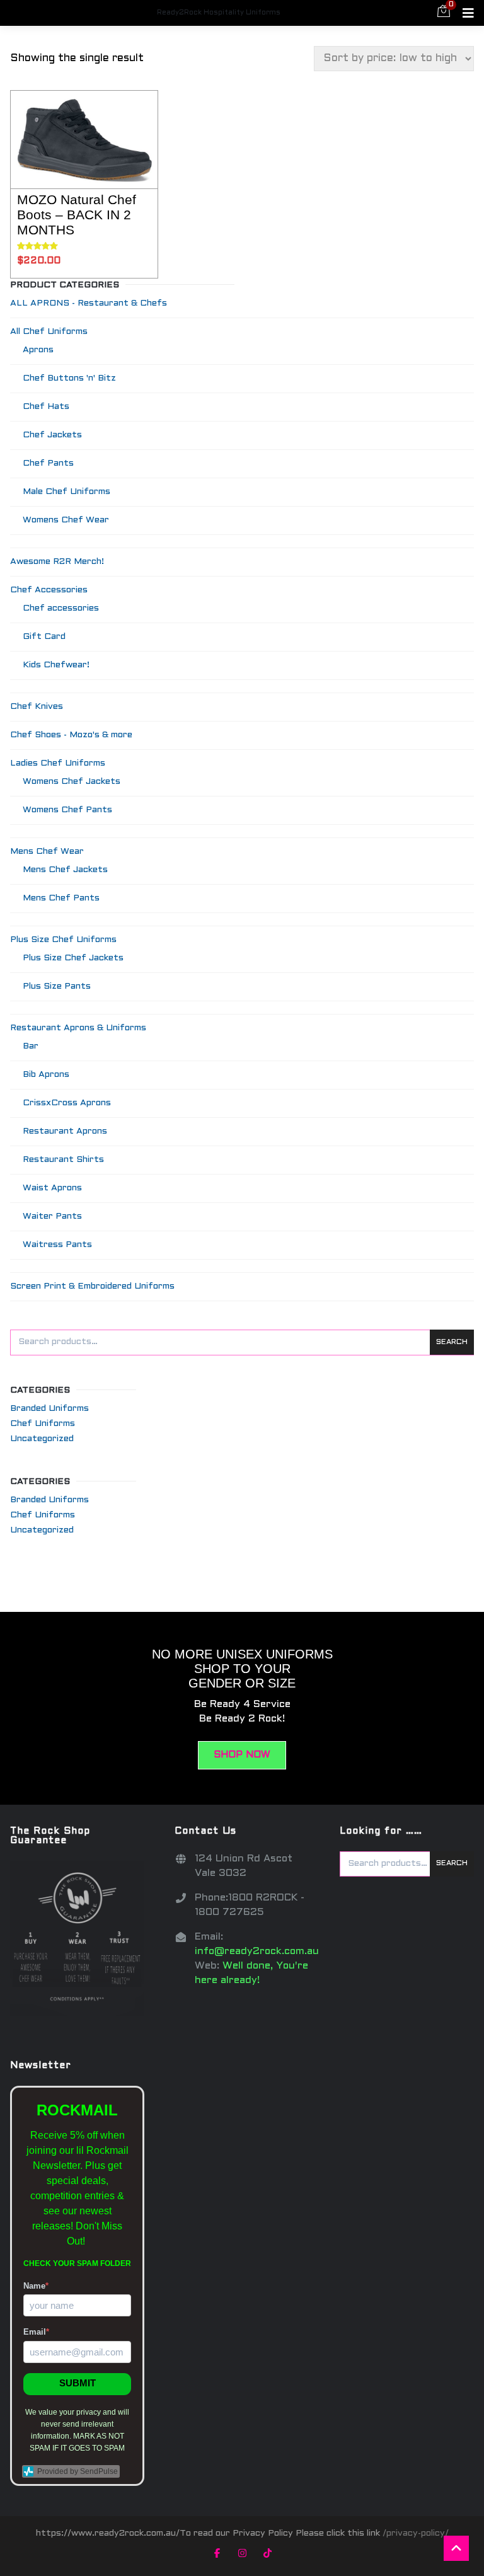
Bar (31, 1046)
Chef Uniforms (43, 1424)
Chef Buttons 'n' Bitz (69, 378)
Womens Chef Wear (66, 520)
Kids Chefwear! (56, 665)
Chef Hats (46, 407)
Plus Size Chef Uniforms (63, 940)
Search (452, 1342)
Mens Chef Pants (61, 898)
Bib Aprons (46, 1075)
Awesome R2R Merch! (57, 562)
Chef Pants (48, 463)
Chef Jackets (52, 435)
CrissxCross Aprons (67, 1103)
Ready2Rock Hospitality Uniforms (219, 13)
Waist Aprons (52, 1188)
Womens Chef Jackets (72, 782)
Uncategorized (42, 1439)
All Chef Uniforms (49, 332)
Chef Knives (37, 707)
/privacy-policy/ (416, 2533)
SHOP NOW (242, 1755)
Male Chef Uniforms (66, 492)
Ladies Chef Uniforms (58, 763)
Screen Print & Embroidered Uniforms (92, 1286)
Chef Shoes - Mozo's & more (71, 735)
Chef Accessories (49, 590)
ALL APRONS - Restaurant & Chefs (89, 303)
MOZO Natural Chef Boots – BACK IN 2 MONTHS (77, 215)
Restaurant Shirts (63, 1160)
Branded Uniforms (49, 1409)
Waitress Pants (57, 1245)
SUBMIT (78, 2383)
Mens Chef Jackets (65, 870)
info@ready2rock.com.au (257, 1951)
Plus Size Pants (57, 986)
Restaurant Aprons (65, 1131)
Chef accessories (61, 608)
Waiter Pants (52, 1216)
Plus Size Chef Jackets (73, 958)
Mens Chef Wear (47, 852)
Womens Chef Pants (67, 810)
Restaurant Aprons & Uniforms (78, 1028)
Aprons (38, 350)
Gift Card (44, 637)
